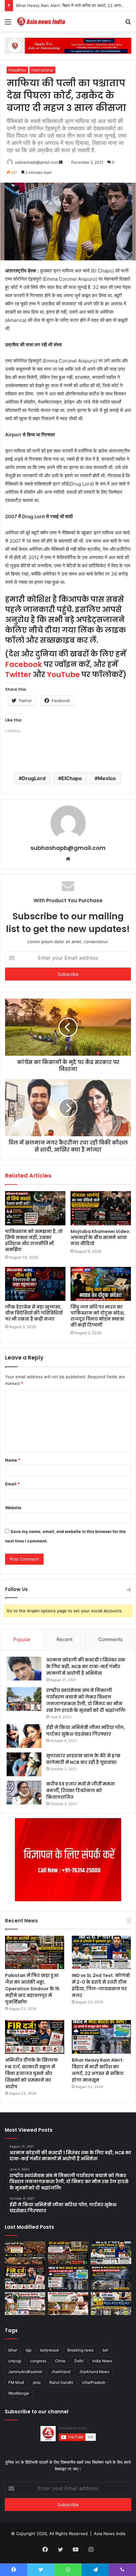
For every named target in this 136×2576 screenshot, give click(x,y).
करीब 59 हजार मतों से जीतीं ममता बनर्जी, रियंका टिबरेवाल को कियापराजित (80, 1790)
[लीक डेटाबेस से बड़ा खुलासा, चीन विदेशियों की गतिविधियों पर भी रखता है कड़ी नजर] (35, 1284)
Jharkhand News (94, 2372)
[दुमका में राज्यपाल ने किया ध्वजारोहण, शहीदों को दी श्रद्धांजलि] (68, 2304)
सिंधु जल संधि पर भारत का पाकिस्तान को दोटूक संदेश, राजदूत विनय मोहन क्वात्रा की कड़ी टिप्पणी (98, 1316)
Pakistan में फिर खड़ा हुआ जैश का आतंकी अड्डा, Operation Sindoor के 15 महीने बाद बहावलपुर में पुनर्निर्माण (32, 1989)
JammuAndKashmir (25, 2372)
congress (38, 2361)
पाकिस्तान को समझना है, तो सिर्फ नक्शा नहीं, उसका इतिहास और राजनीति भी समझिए (34, 1240)
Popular (22, 1639)
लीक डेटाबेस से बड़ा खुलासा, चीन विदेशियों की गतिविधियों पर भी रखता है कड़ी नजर (34, 1313)
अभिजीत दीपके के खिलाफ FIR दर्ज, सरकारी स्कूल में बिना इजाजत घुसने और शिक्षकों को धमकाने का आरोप (31, 2073)
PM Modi (16, 2382)
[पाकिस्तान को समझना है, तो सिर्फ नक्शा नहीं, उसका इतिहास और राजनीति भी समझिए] (35, 1208)
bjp (29, 2350)
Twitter (18, 675)
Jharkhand (61, 2372)
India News (102, 2361)
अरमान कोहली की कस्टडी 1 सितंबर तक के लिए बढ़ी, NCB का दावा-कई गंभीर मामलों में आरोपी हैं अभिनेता (86, 1666)
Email (12, 1484)
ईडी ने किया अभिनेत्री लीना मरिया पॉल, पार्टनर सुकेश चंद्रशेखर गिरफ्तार (86, 1731)
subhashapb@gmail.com (36, 162)
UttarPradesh (94, 2382)
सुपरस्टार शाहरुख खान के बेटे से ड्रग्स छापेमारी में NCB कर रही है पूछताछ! (83, 1759)
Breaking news (80, 2350)
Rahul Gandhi (61, 2382)
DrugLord (34, 778)
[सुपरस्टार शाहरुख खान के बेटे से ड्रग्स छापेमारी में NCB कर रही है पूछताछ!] (24, 1764)
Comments (111, 1639)
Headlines (17, 70)
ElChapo (72, 778)
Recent (65, 1639)
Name (13, 1460)
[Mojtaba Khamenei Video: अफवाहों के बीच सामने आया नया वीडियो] (101, 1208)
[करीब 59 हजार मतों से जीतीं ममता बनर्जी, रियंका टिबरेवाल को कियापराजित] (24, 1793)
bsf (105, 2350)
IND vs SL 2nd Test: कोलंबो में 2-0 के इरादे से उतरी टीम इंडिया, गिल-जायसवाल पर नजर (101, 1985)
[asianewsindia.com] (41, 21)
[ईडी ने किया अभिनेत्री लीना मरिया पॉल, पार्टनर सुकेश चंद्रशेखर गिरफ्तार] (24, 1736)
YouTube (63, 675)
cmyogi (15, 2361)
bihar (13, 2350)
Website (13, 1508)
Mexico (107, 778)
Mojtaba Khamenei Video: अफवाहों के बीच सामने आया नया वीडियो (101, 1237)
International (42, 70)
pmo (37, 2382)
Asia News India (110, 2534)
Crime (60, 2361)
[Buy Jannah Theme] (68, 45)
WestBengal (19, 2393)
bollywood (49, 2350)
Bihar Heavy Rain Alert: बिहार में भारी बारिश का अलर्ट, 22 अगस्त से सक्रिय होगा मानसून (98, 2070)
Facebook (24, 664)
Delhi (79, 2361)
